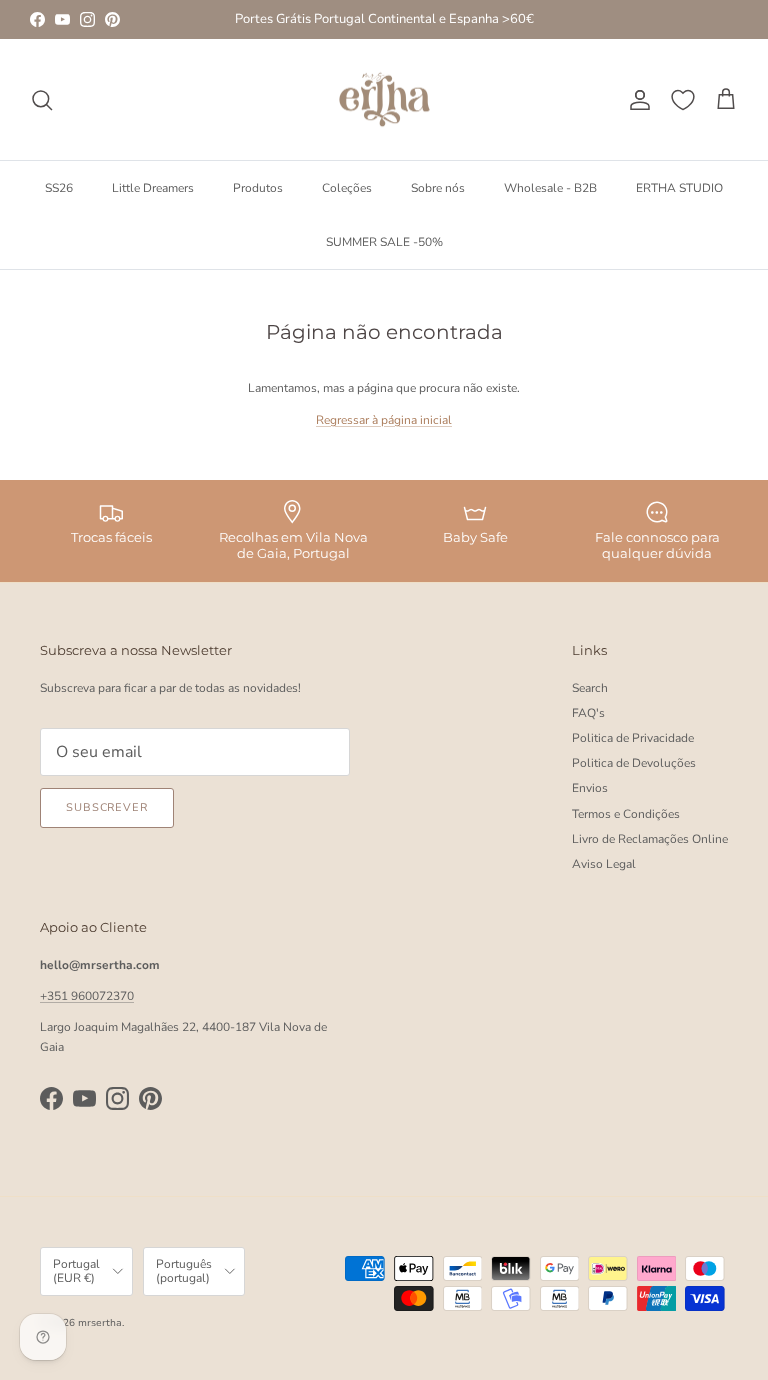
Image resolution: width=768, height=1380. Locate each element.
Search (590, 688)
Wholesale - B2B (550, 188)
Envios (590, 788)
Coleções (347, 188)
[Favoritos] (683, 100)
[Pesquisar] (42, 100)
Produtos (258, 188)
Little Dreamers (153, 188)
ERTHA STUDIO (679, 188)
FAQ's (588, 713)
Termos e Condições (626, 814)
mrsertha (100, 1323)
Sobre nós (438, 188)
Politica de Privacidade (633, 738)
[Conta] (636, 100)
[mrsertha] (384, 100)
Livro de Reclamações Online (650, 839)
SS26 (59, 188)
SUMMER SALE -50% (384, 242)
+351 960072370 (87, 996)
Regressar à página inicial (384, 420)
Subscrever (107, 807)
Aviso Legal (604, 864)
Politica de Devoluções (634, 763)
